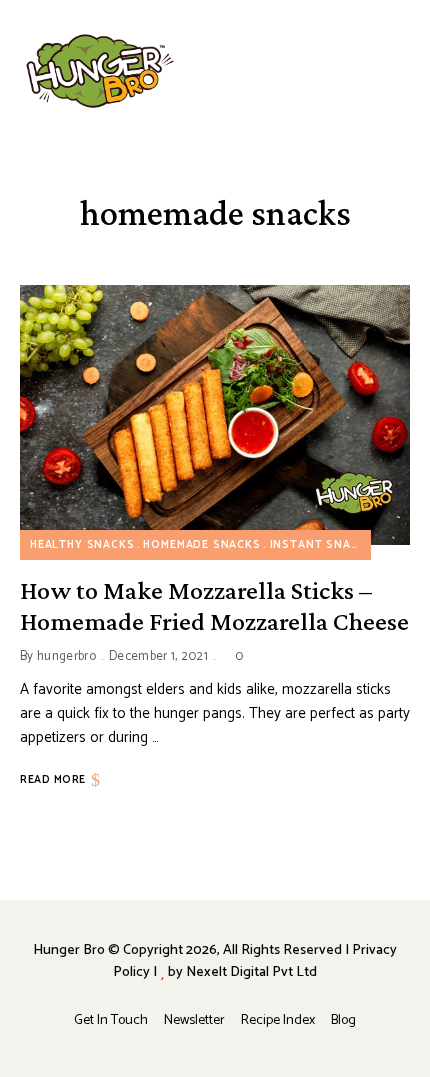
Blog (343, 1020)
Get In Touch (111, 1020)
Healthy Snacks (82, 545)
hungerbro (66, 656)
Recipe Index (278, 1020)
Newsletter (194, 1020)
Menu (400, 71)
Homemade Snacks (201, 545)
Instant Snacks (322, 545)
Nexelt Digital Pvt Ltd (251, 972)
